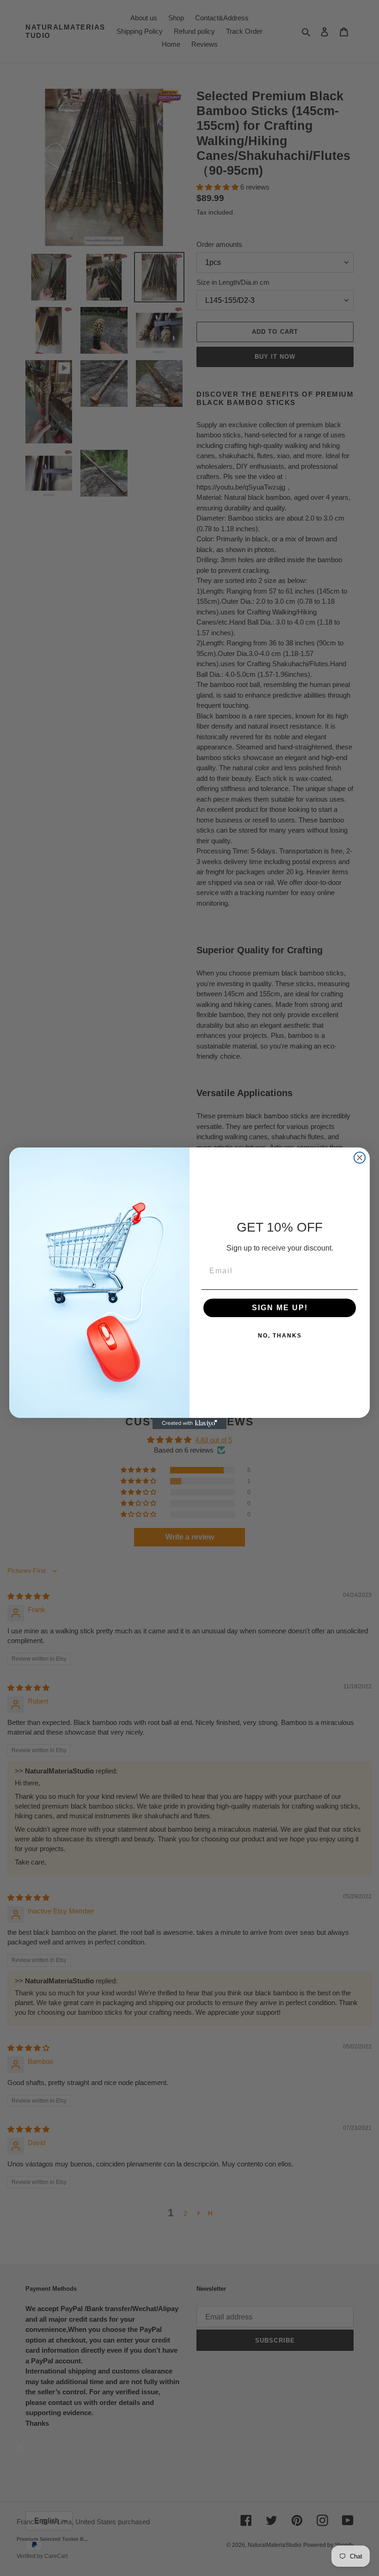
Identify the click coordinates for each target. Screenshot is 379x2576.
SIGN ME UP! (280, 1308)
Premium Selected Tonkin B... (52, 2539)
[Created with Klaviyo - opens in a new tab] (189, 1423)
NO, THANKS (280, 1336)
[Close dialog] (360, 1158)
